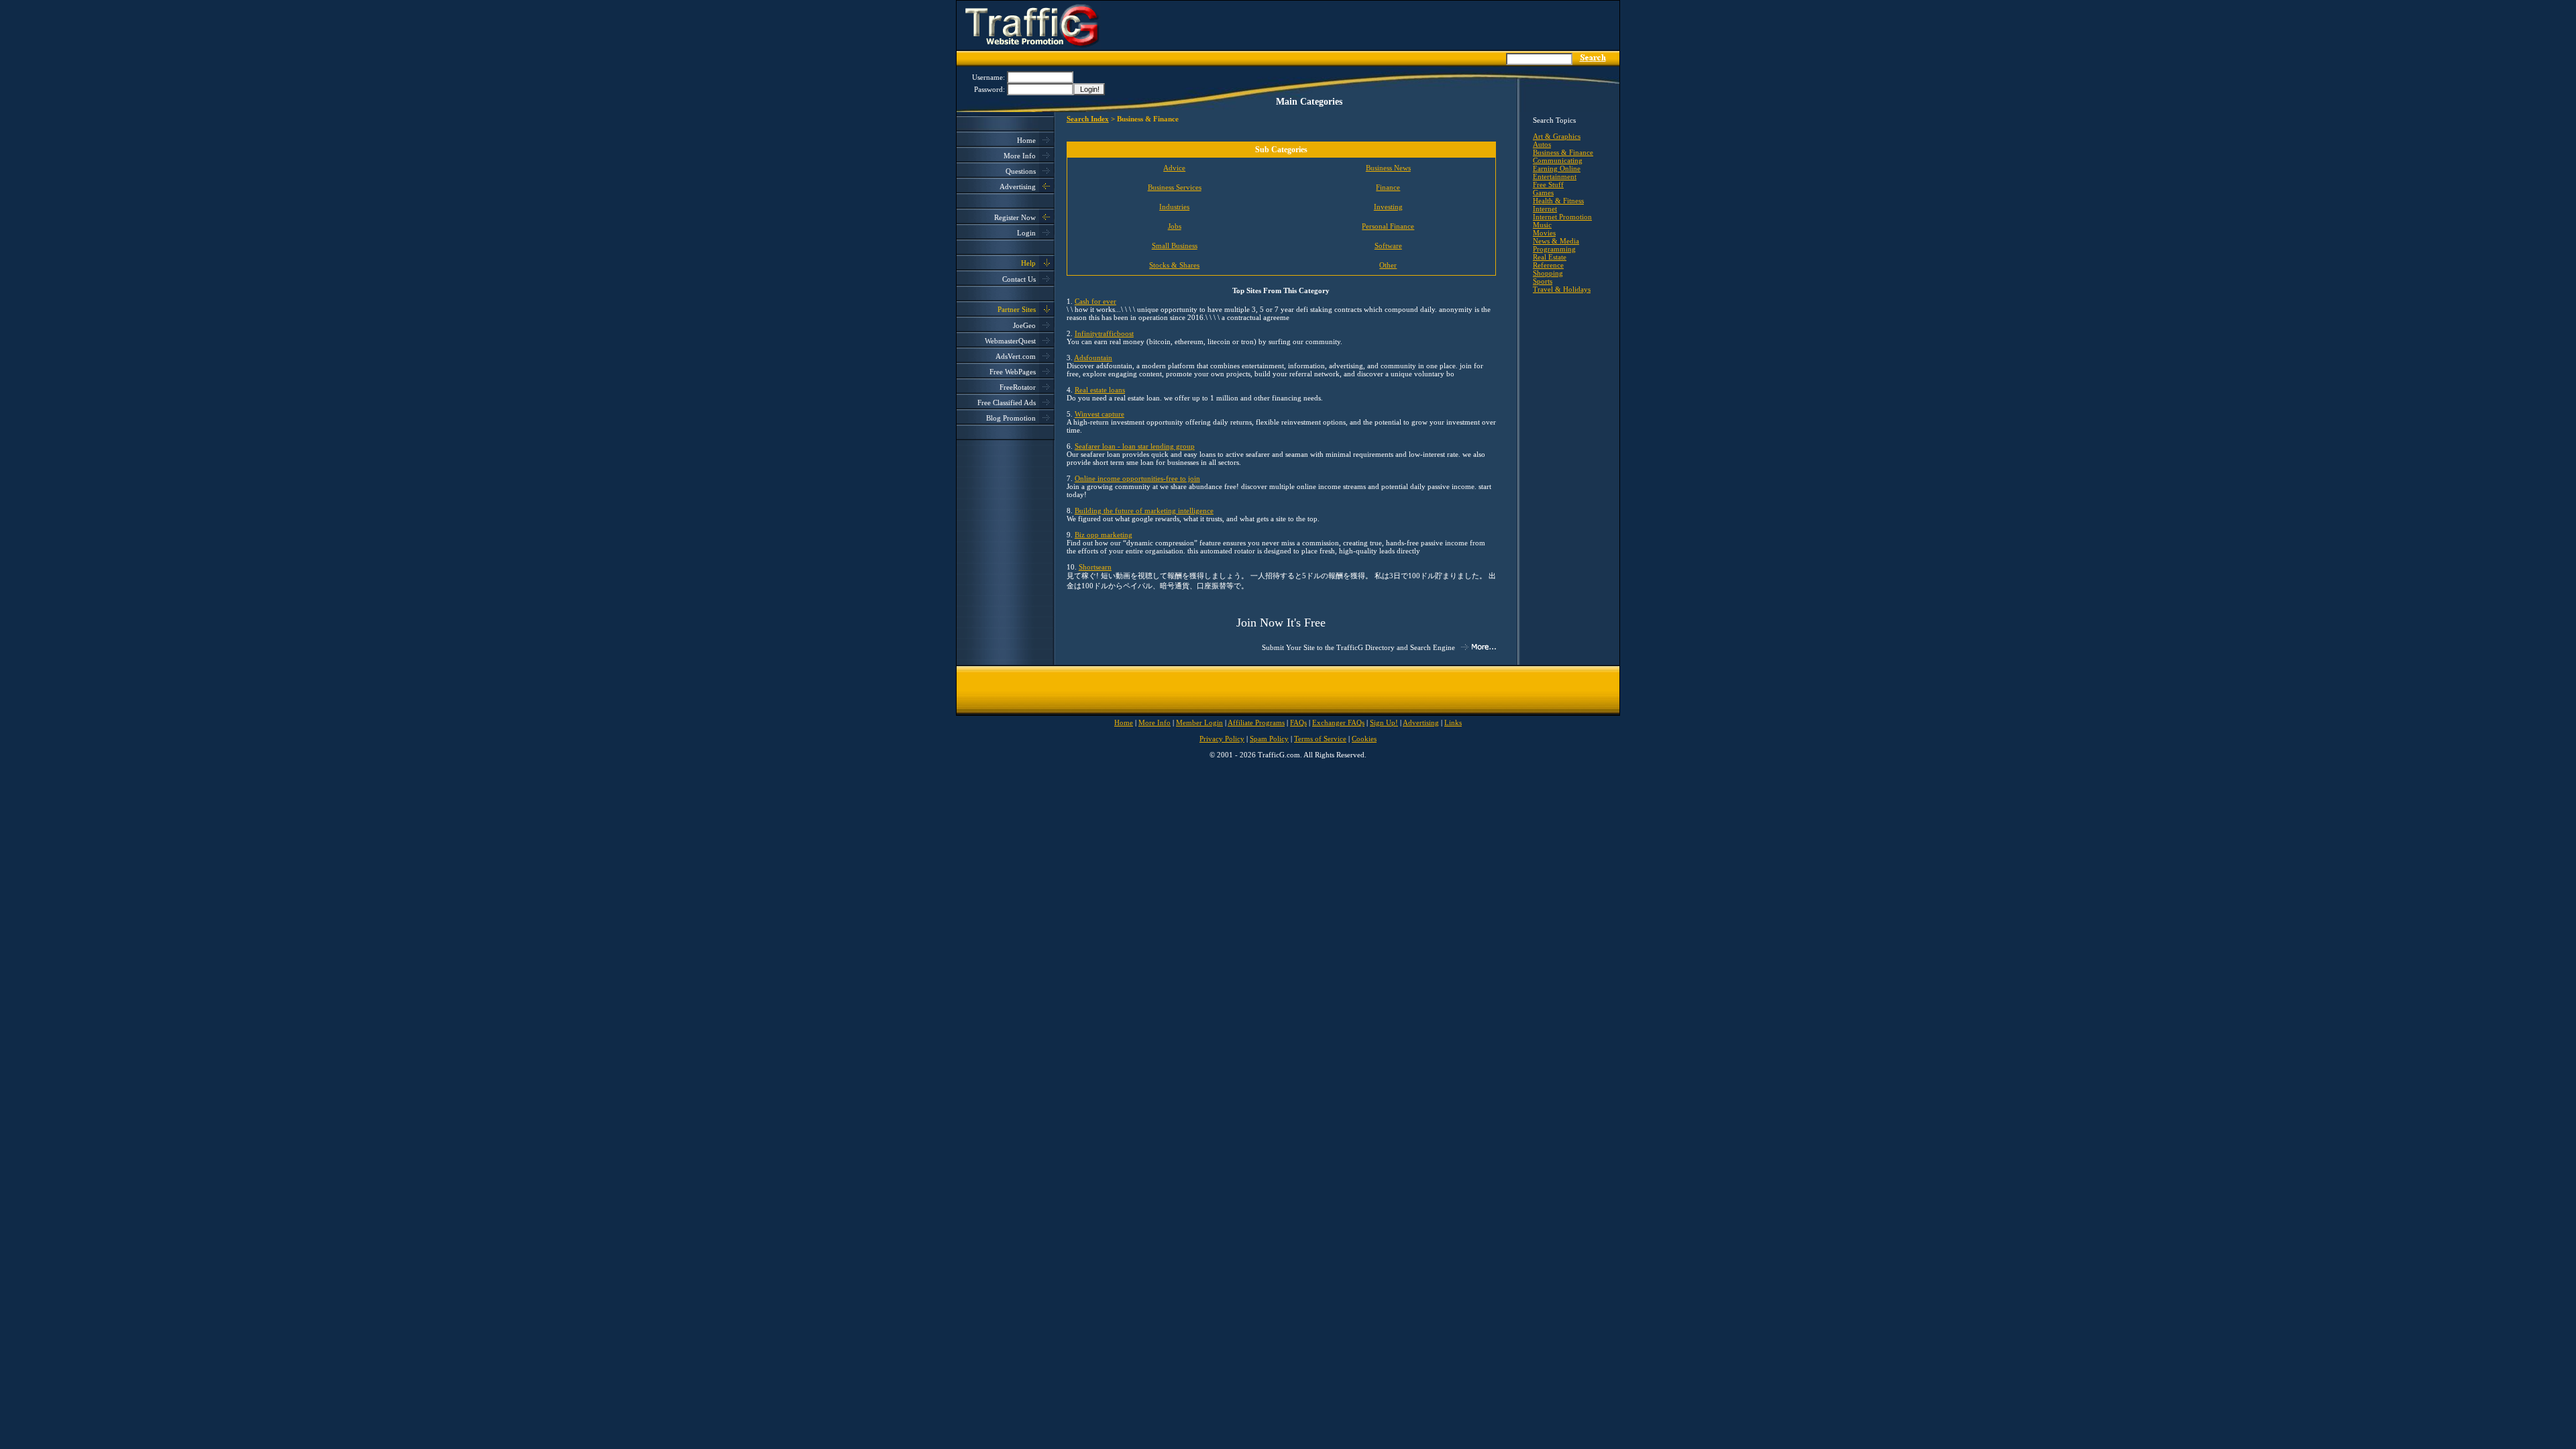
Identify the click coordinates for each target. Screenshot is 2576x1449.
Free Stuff (1548, 184)
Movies (1544, 233)
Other (1388, 265)
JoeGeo (1024, 325)
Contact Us (1019, 279)
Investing (1388, 207)
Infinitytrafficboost (1104, 333)
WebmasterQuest (1010, 341)
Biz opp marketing (1104, 535)
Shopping (1548, 273)
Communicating (1558, 160)
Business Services (1175, 187)
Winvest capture (1099, 414)
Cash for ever (1095, 301)
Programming (1554, 249)
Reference (1548, 265)
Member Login (1199, 722)
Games (1543, 193)
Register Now (1015, 217)
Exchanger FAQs (1338, 722)
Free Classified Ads (1007, 402)
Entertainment (1555, 176)
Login (1026, 233)
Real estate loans (1100, 390)
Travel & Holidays (1562, 289)
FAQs (1298, 722)
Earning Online (1557, 168)
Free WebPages (1013, 372)
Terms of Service (1320, 739)
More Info (1020, 156)
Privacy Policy (1222, 739)
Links (1453, 722)
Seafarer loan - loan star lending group (1135, 446)
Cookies (1364, 739)
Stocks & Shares (1174, 265)
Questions (1021, 171)
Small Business (1175, 246)
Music (1542, 225)
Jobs (1175, 226)
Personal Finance (1388, 226)
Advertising (1018, 186)
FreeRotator (1018, 387)
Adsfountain (1093, 358)
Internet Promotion (1562, 217)
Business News (1388, 168)
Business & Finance (1563, 152)
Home (1026, 140)
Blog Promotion (1011, 418)
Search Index (1088, 119)
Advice (1174, 168)
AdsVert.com (1016, 356)
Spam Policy (1269, 739)
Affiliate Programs (1256, 722)
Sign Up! (1384, 722)
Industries (1174, 207)
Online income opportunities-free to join (1137, 478)
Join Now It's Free (1281, 623)
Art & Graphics (1557, 136)
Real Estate (1550, 257)
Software (1388, 246)
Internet (1545, 209)
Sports (1543, 281)
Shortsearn (1095, 567)
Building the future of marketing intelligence (1144, 511)
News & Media (1556, 241)
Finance (1388, 187)
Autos (1542, 144)
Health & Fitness (1558, 201)
